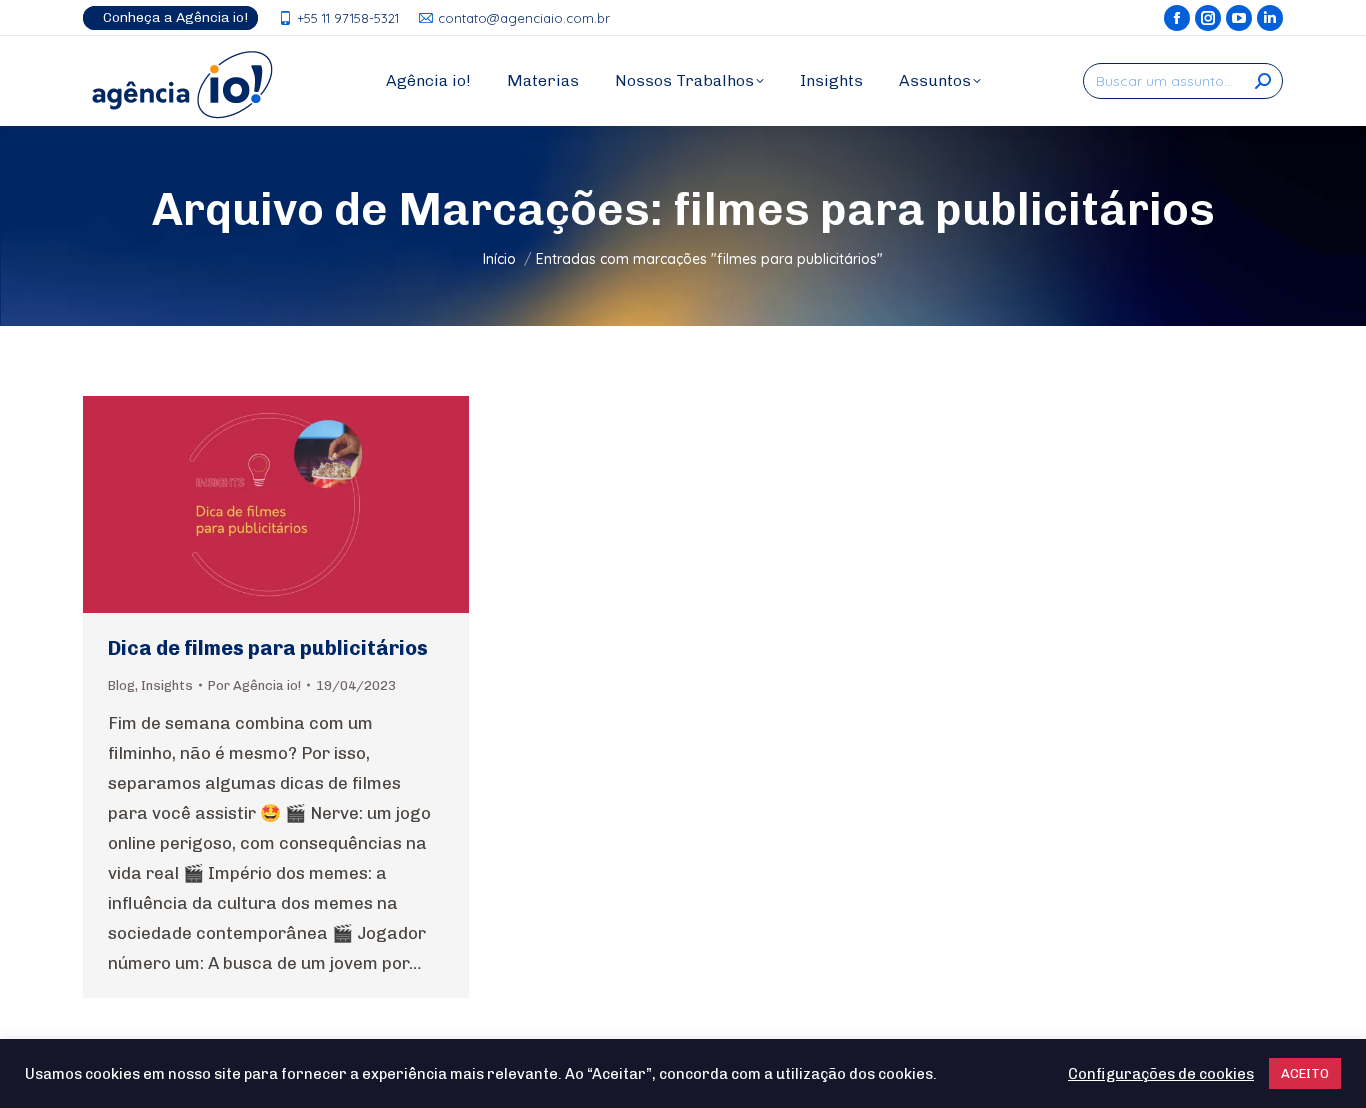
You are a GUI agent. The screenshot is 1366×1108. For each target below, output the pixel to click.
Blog (121, 685)
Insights (167, 685)
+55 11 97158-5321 (348, 18)
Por (254, 685)
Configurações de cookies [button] (1161, 1074)
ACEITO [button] (1305, 1073)
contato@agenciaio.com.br (524, 18)
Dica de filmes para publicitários (268, 648)
